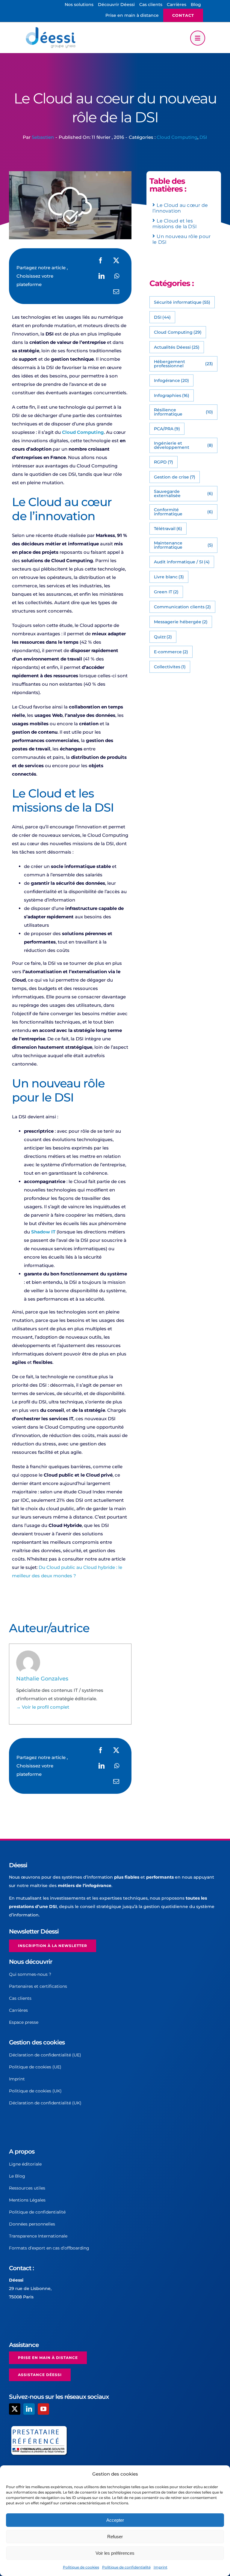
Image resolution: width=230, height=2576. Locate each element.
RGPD (164, 462)
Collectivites (170, 667)
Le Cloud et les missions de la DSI (175, 224)
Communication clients (183, 607)
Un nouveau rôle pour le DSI (181, 239)
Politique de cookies (81, 2567)
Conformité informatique (183, 512)
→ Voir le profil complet (43, 1707)
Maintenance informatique (183, 545)
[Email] (116, 292)
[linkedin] (29, 2409)
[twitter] (15, 2409)
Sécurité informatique (182, 302)
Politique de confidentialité (126, 2567)
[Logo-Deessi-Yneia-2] (52, 29)
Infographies (172, 395)
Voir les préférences (115, 2553)
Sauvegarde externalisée (183, 493)
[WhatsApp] (117, 276)
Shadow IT (43, 1232)
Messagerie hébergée (181, 622)
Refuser (115, 2537)
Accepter (115, 2520)
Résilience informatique (183, 412)
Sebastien (43, 137)
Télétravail (168, 529)
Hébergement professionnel (183, 364)
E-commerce (171, 652)
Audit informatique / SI (182, 562)
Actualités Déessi (177, 347)
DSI (203, 137)
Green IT (166, 592)
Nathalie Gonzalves (42, 1679)
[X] (116, 261)
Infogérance (172, 380)
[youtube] (43, 2409)
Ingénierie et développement (183, 445)
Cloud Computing (177, 137)
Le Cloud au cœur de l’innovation (180, 208)
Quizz (163, 637)
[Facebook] (101, 261)
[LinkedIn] (102, 276)
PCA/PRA (167, 429)
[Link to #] (198, 38)
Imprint (161, 2567)
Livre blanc (169, 577)
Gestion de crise (175, 477)
